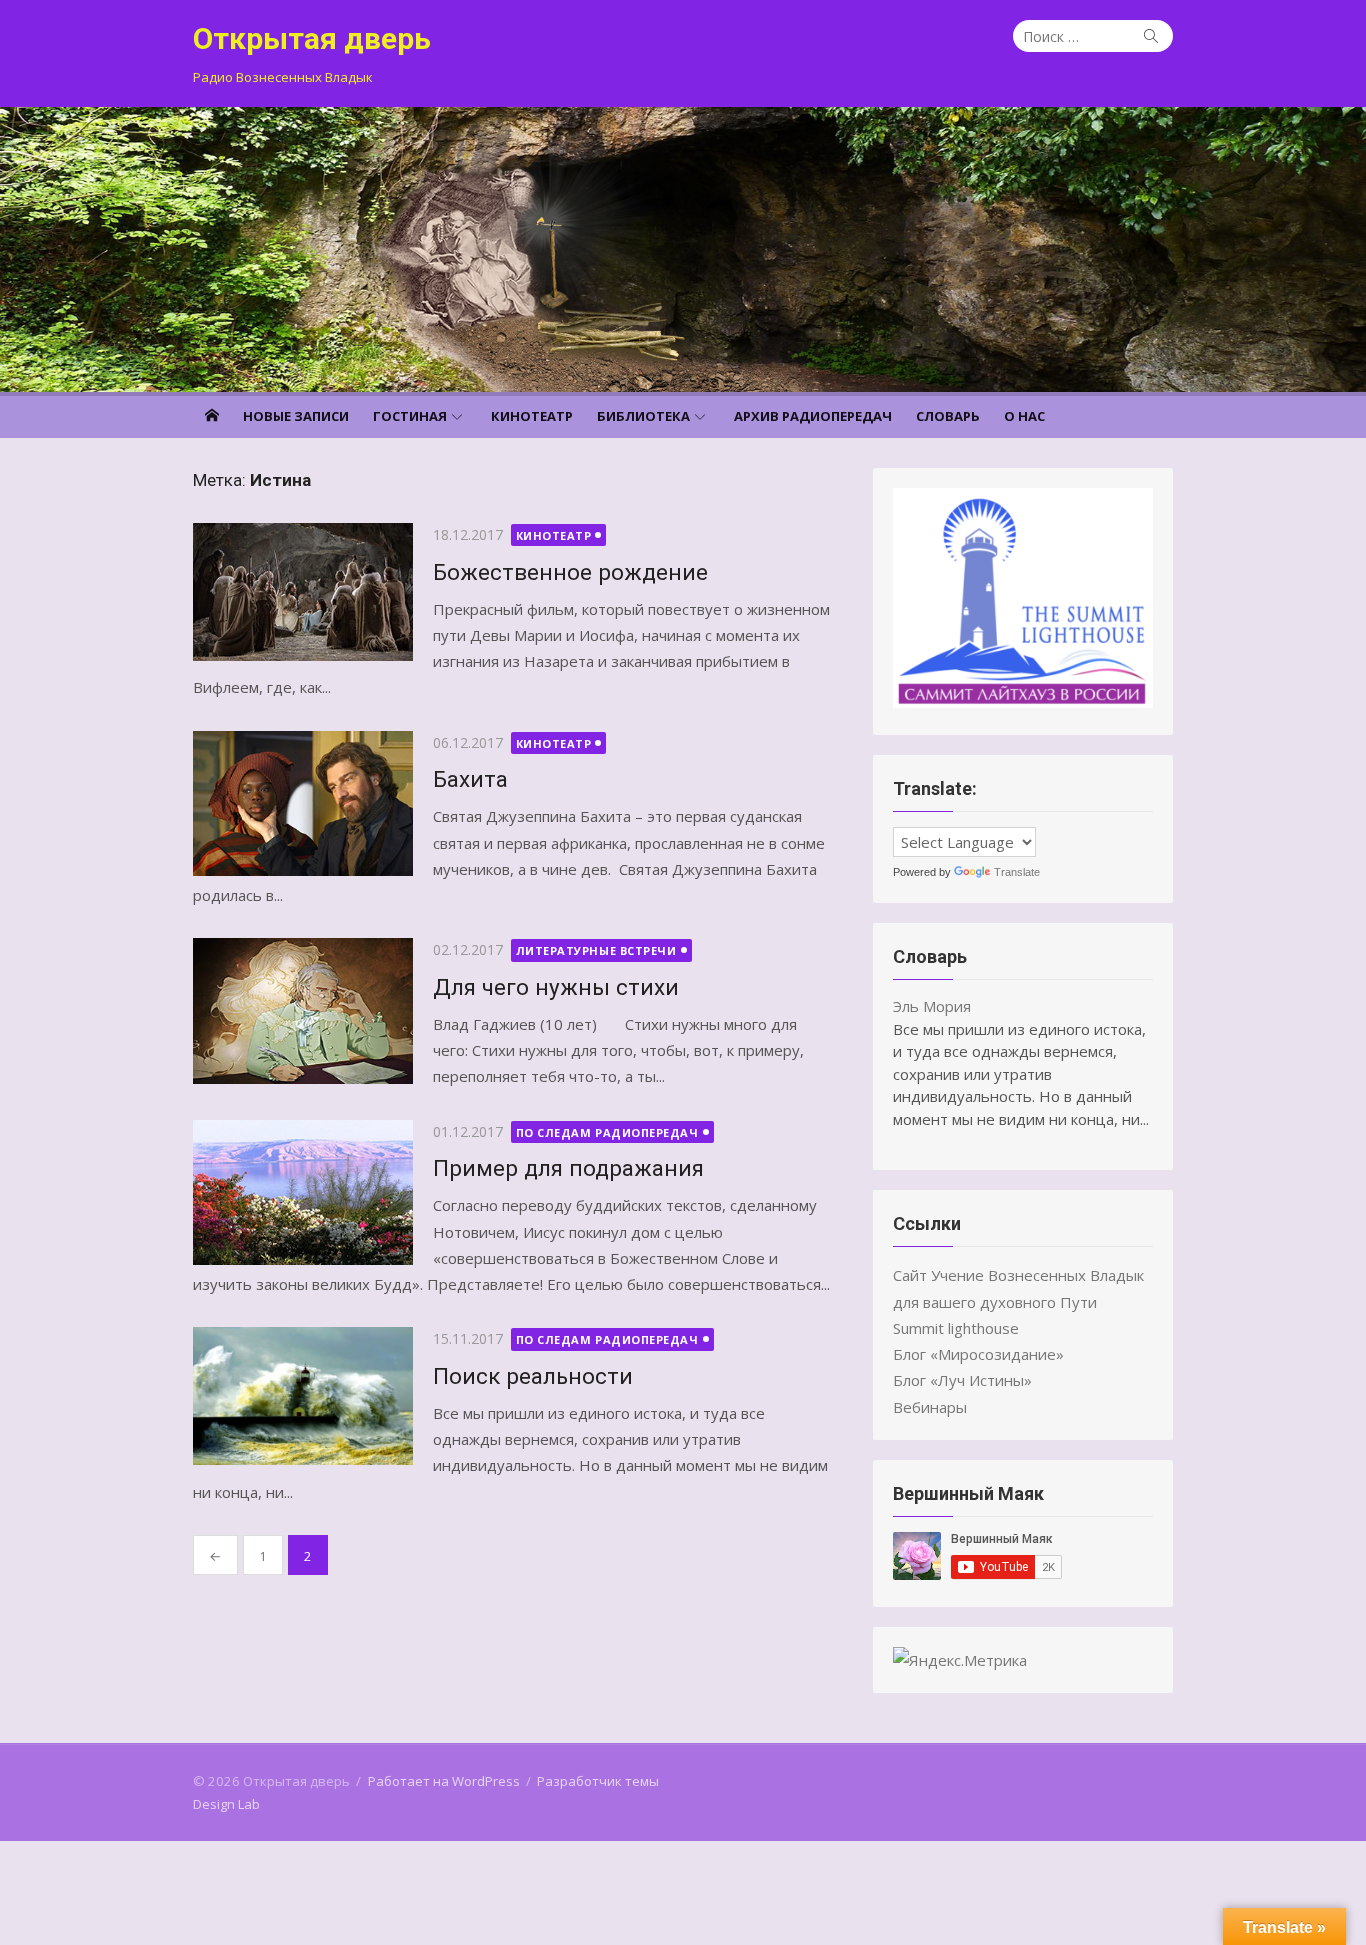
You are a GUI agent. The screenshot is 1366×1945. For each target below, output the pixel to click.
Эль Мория (932, 1006)
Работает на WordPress (444, 1781)
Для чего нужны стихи (556, 987)
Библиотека (643, 416)
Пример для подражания (568, 1168)
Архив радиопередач (813, 416)
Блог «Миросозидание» (978, 1354)
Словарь (948, 416)
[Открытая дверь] (683, 249)
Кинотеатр (532, 416)
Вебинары (930, 1407)
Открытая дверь (312, 38)
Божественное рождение (570, 572)
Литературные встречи (596, 950)
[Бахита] (303, 803)
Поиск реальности (533, 1376)
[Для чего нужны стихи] (303, 1010)
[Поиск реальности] (303, 1396)
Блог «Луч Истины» (962, 1380)
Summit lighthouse (956, 1328)
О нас (1024, 416)
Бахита (470, 779)
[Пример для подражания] (303, 1192)
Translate (1017, 872)
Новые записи (296, 416)
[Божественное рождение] (303, 592)
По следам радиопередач (607, 1132)
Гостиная (410, 416)
